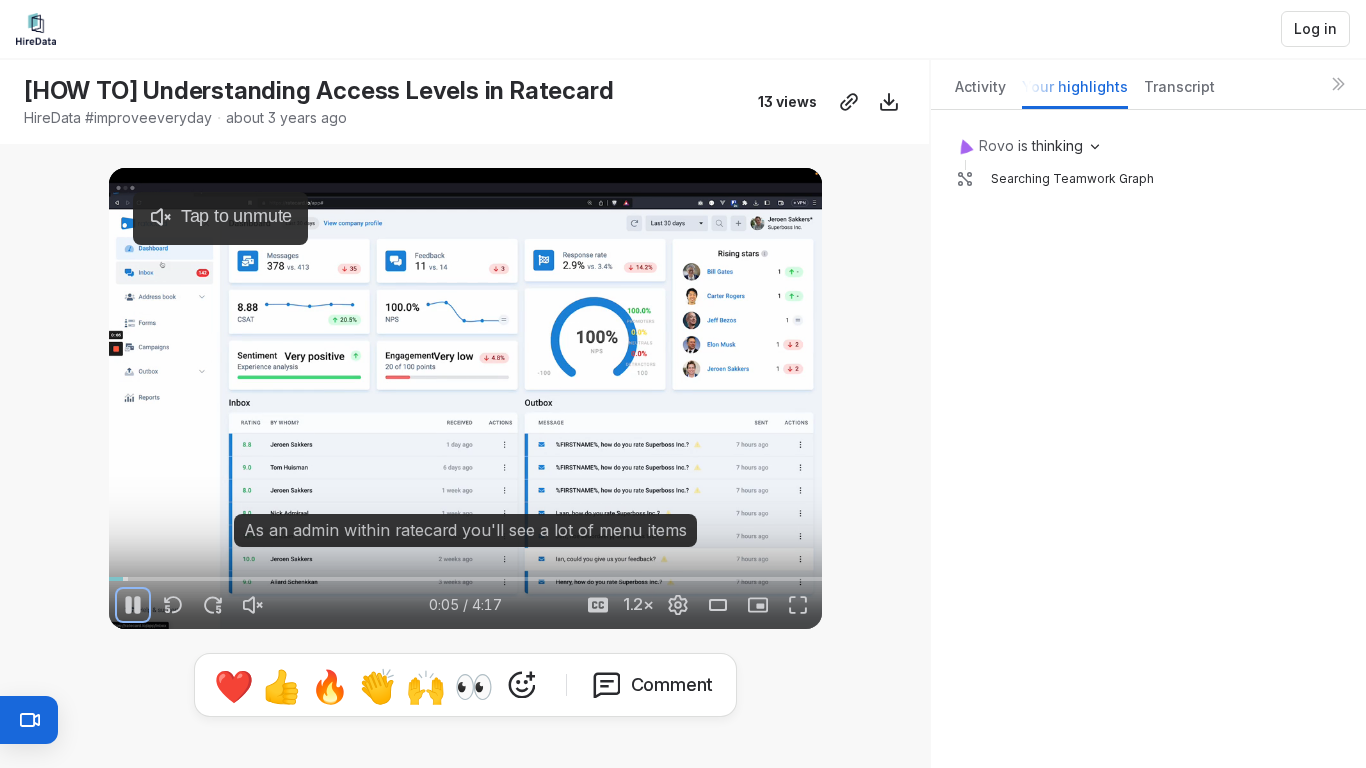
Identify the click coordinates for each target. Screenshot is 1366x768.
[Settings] (678, 605)
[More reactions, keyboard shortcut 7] (522, 685)
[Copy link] (849, 102)
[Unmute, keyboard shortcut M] (253, 605)
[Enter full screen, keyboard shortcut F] (798, 605)
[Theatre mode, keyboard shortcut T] (718, 605)
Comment (672, 684)
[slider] (465, 579)
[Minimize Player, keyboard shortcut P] (758, 605)
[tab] (980, 92)
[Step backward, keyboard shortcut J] (173, 605)
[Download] (889, 102)
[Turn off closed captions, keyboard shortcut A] (598, 605)
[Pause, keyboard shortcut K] (133, 605)
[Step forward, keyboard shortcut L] (213, 605)
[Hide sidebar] (1338, 84)
